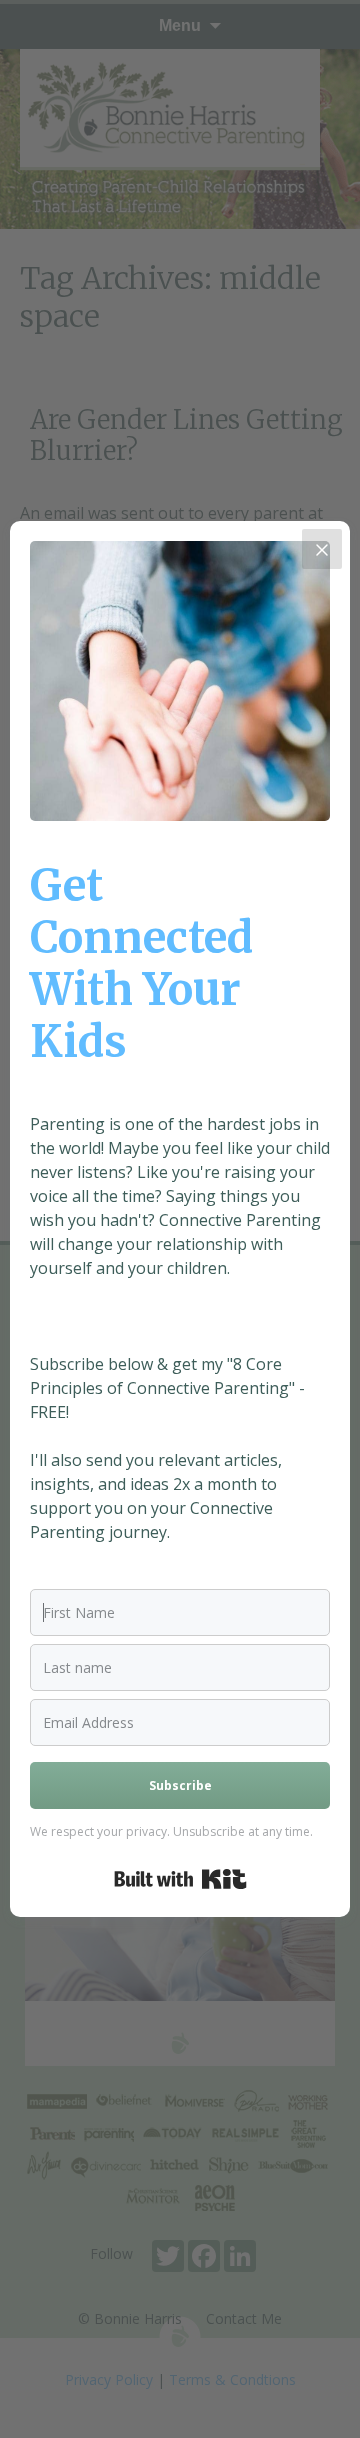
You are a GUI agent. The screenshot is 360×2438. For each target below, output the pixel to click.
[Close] (322, 549)
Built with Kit (180, 1879)
